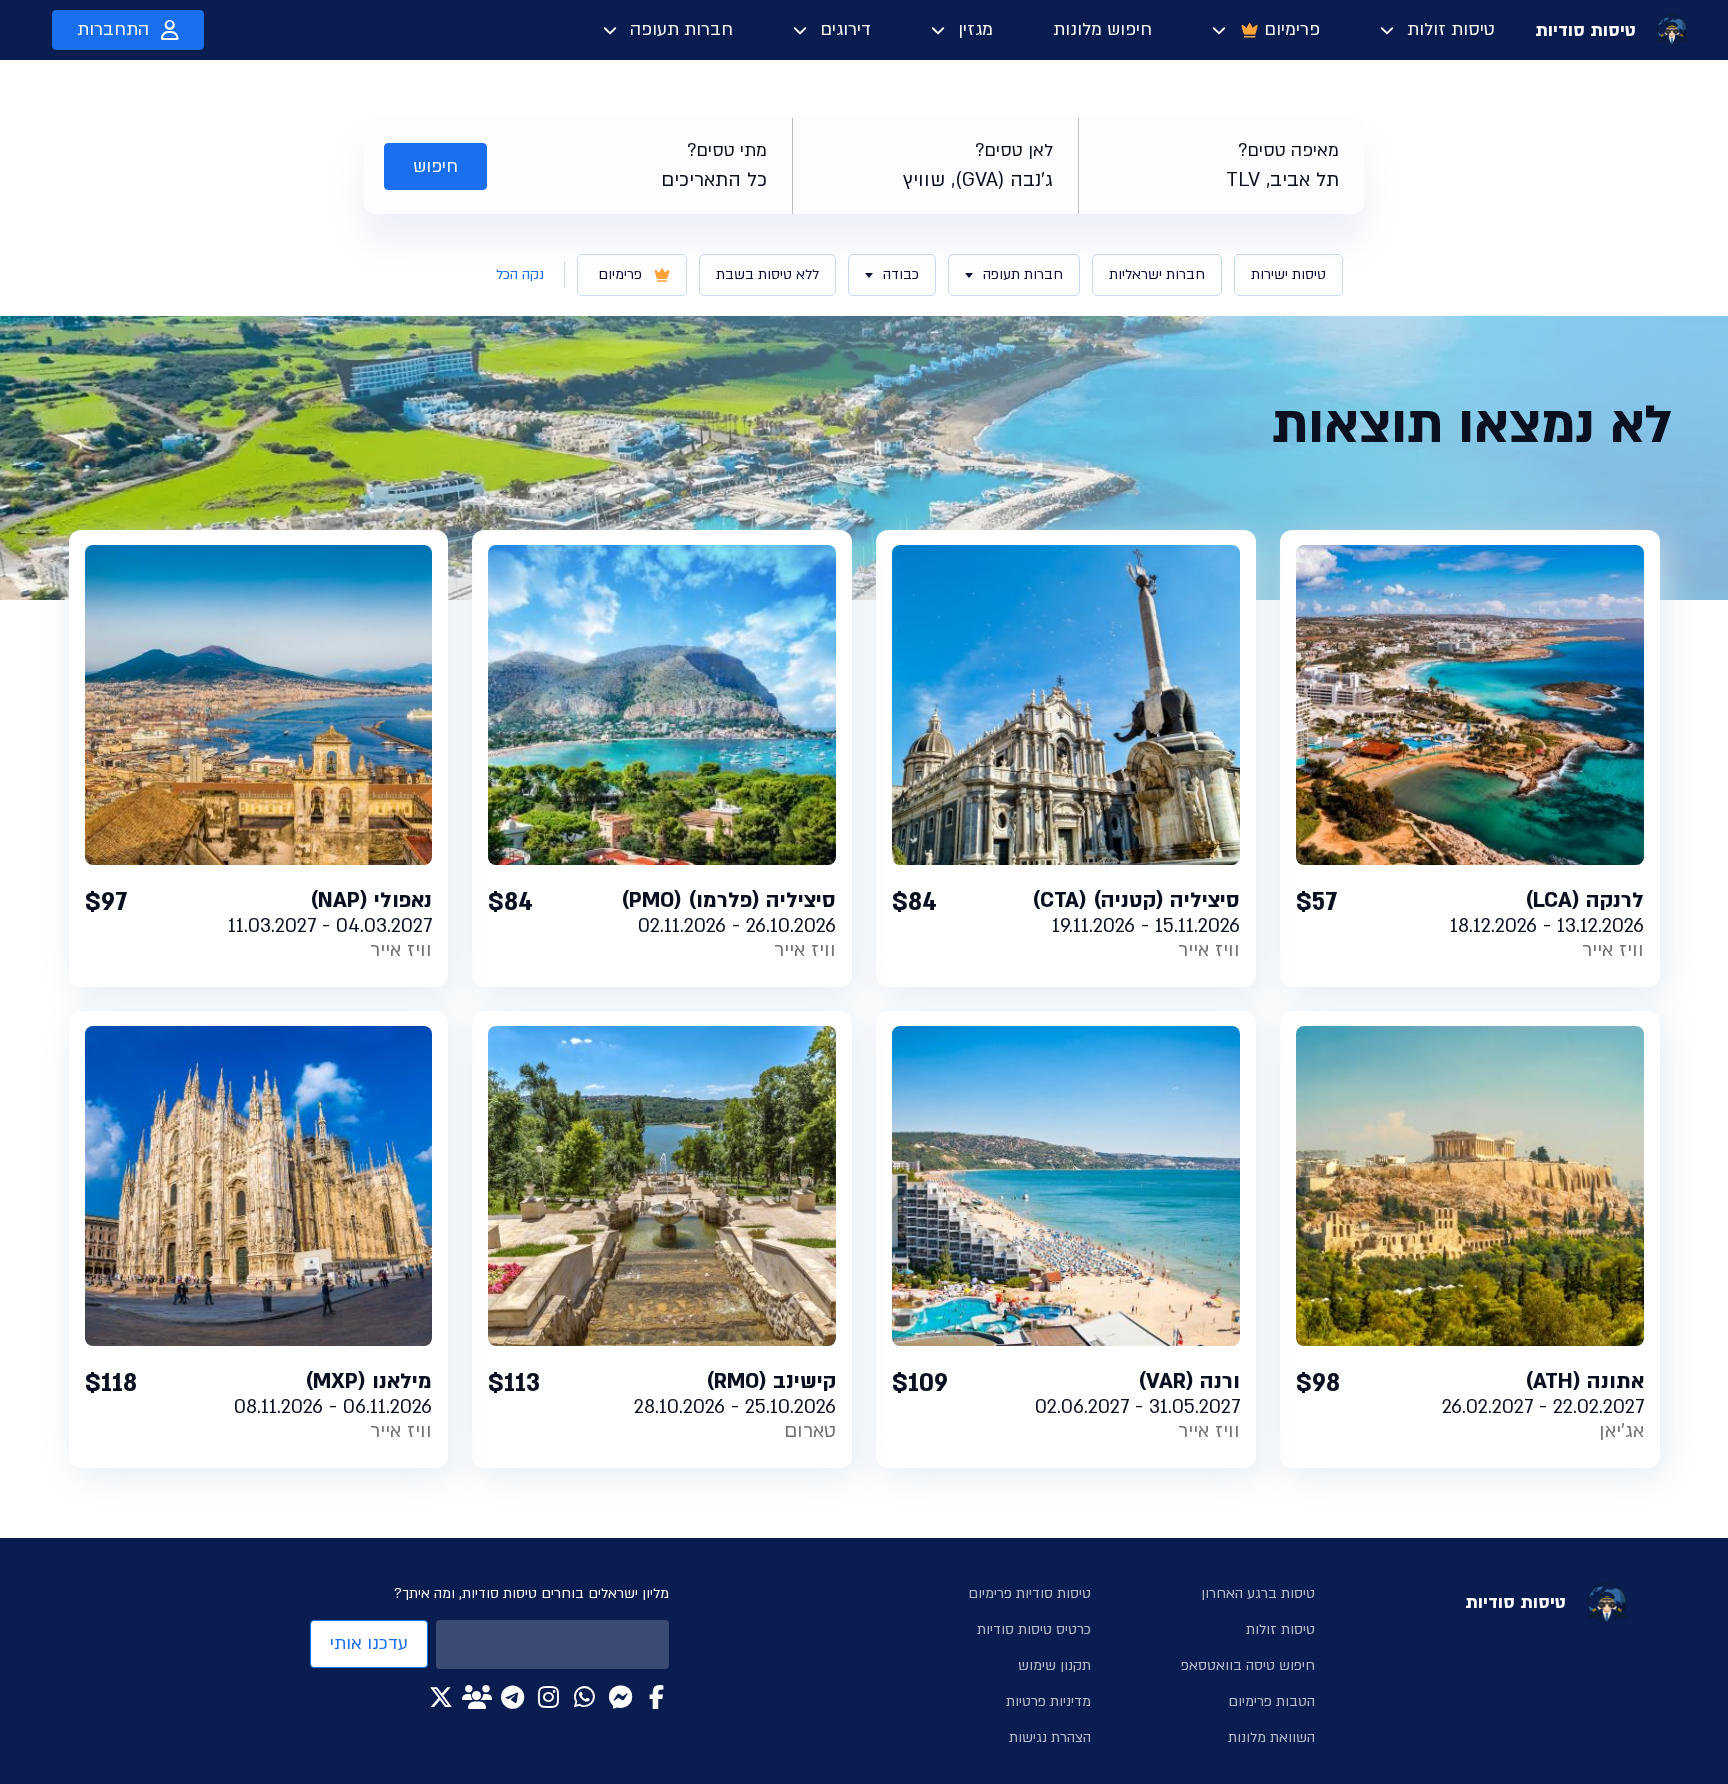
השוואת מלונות (1271, 1737)
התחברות (113, 29)
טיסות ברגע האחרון (1258, 1593)
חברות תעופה (681, 29)
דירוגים (845, 29)
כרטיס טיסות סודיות (1034, 1629)
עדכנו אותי (369, 1643)
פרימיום (1292, 29)
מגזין (975, 29)
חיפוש (435, 166)
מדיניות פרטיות (1048, 1701)
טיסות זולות (1451, 29)
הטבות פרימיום (1271, 1701)
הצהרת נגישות (1050, 1737)
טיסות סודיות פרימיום (1029, 1593)
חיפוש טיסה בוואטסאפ (1248, 1665)
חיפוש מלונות (1102, 29)
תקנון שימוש (1054, 1665)
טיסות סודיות (1585, 30)
